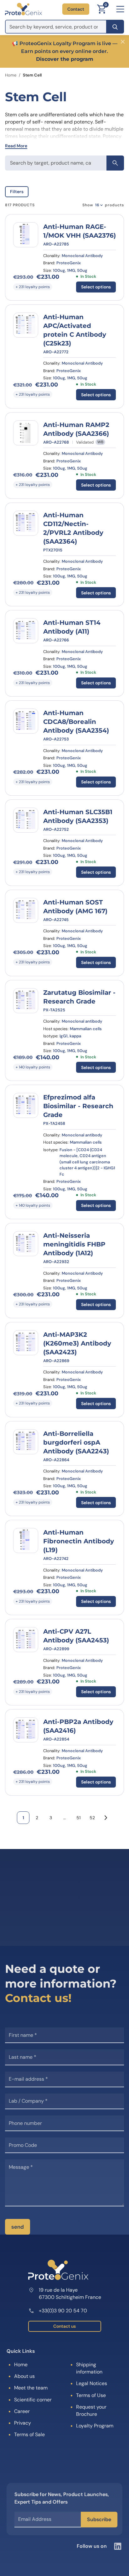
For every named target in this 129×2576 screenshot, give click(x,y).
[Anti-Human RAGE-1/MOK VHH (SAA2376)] (26, 235)
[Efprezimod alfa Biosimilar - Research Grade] (26, 1105)
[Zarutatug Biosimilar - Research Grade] (26, 1001)
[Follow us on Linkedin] (118, 2546)
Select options (96, 287)
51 (78, 1818)
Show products (103, 205)
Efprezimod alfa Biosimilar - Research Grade (78, 1106)
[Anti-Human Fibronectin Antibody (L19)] (26, 1541)
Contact (76, 9)
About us (24, 2376)
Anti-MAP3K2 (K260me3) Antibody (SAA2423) (77, 1343)
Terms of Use (91, 2395)
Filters (17, 192)
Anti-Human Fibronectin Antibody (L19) (79, 1541)
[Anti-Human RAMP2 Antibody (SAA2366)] (26, 433)
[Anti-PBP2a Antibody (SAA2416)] (26, 1730)
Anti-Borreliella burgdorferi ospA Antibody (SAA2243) (76, 1442)
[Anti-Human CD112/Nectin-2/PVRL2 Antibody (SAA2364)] (26, 523)
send (18, 2227)
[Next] (106, 1818)
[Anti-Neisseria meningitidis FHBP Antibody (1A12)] (26, 1244)
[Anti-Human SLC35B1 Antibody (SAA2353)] (26, 820)
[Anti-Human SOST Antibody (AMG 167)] (26, 910)
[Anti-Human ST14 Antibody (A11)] (26, 631)
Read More (16, 146)
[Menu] (120, 9)
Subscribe (99, 2519)
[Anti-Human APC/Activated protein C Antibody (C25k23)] (26, 325)
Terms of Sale (29, 2434)
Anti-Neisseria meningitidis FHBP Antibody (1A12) (74, 1244)
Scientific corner (33, 2400)
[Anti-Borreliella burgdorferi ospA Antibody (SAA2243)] (26, 1442)
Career (22, 2411)
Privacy (23, 2423)
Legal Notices (92, 2383)
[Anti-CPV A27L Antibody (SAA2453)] (26, 1640)
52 (92, 1818)
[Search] (115, 27)
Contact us (64, 2326)
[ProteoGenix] (23, 9)
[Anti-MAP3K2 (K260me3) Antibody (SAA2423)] (26, 1343)
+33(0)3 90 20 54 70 (63, 2311)
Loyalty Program (95, 2426)
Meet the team (31, 2388)
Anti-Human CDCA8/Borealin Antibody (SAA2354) (76, 722)
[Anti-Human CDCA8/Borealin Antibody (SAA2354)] (26, 721)
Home (11, 75)
